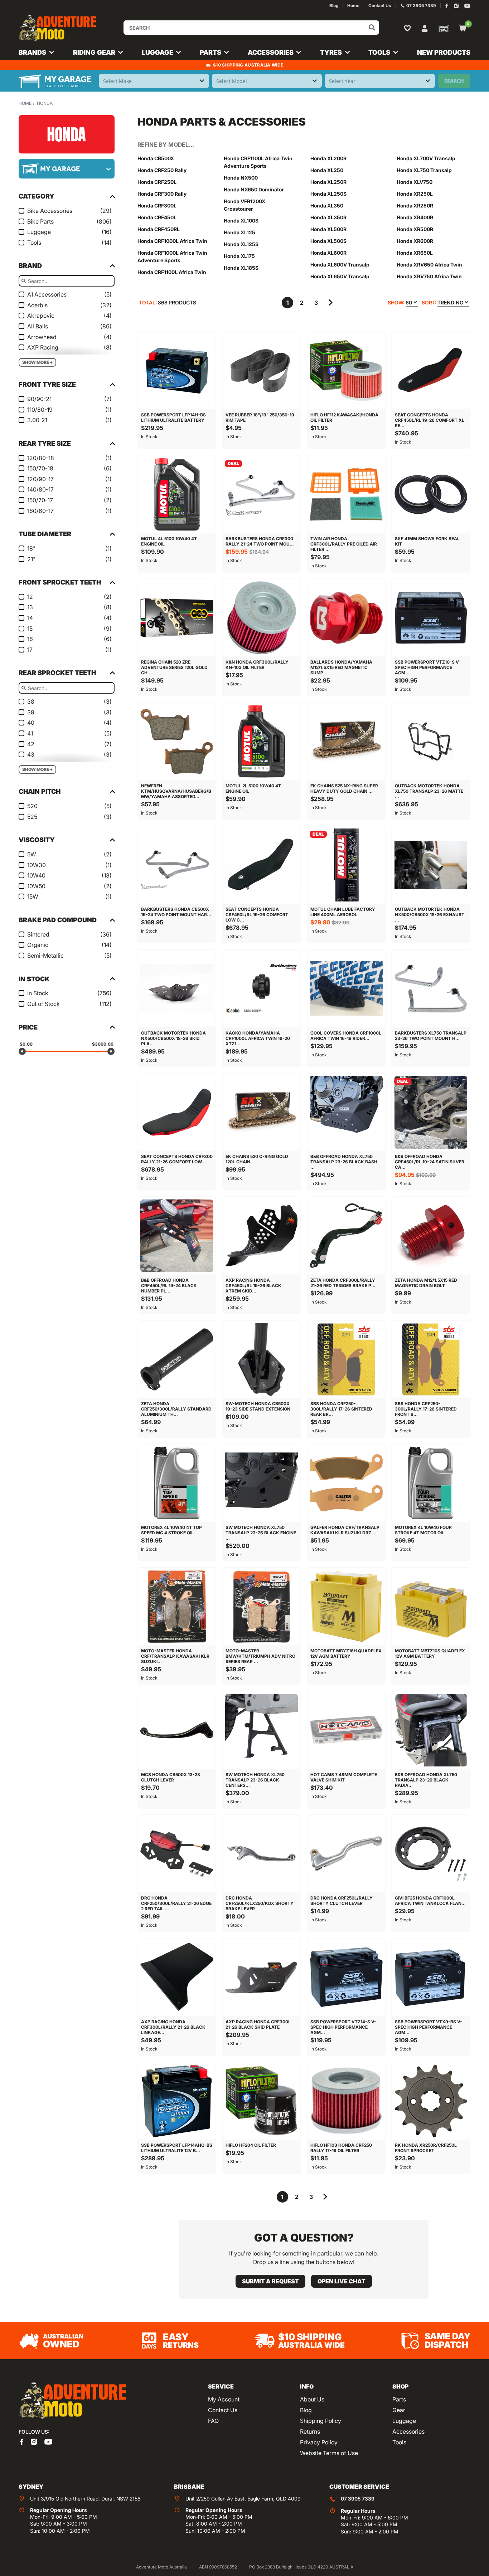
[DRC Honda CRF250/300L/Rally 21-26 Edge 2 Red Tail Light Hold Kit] (177, 1854)
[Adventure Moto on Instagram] (456, 6)
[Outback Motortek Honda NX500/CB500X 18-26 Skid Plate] (177, 988)
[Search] (372, 28)
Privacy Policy (319, 2442)
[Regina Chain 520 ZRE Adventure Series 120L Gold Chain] (177, 618)
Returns (310, 2431)
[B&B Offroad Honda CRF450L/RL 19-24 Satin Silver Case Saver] (431, 1112)
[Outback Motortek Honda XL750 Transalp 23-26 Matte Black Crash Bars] (431, 741)
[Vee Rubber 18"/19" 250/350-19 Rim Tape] (261, 371)
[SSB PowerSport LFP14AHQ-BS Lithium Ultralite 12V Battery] (177, 2101)
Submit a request (270, 2281)
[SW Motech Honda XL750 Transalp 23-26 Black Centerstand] (261, 1730)
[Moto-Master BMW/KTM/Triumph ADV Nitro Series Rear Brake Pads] (261, 1607)
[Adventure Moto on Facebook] (447, 6)
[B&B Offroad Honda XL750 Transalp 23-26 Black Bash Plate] (346, 1112)
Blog (306, 2410)
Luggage (404, 2421)
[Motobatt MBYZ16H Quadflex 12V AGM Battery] (346, 1607)
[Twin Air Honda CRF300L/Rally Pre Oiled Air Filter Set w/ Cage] (346, 494)
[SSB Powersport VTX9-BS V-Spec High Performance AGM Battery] (431, 1977)
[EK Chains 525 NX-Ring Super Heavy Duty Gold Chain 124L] (346, 741)
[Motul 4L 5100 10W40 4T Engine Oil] (177, 494)
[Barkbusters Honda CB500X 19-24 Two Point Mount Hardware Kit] (177, 865)
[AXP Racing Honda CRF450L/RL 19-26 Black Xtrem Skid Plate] (261, 1236)
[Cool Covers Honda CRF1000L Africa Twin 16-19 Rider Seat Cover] (346, 988)
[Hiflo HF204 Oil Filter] (261, 2101)
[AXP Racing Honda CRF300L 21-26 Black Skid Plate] (261, 1977)
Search (454, 81)
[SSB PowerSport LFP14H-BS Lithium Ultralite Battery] (177, 371)
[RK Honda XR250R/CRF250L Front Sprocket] (431, 2101)
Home (25, 103)
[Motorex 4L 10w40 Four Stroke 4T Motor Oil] (431, 1483)
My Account (224, 2399)
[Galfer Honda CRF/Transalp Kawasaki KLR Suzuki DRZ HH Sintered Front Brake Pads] (346, 1483)
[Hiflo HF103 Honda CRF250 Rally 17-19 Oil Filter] (346, 2101)
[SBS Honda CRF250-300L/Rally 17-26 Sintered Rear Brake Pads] (346, 1359)
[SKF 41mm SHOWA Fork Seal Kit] (431, 494)
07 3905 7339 (358, 2499)
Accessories (408, 2431)
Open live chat (342, 2281)
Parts (399, 2399)
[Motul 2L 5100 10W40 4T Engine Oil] (261, 741)
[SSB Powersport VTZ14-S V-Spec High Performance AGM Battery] (346, 1977)
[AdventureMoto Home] (72, 2401)
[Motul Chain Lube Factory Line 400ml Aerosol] (346, 865)
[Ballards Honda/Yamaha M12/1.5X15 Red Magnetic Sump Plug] (346, 618)
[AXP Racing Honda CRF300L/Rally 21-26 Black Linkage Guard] (177, 1977)
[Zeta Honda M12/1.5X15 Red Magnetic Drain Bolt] (431, 1236)
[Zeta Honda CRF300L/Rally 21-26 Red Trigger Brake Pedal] (346, 1236)
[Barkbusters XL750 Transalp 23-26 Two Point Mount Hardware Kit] (431, 988)
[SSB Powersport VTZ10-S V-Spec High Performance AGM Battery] (431, 618)
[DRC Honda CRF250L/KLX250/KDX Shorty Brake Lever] (261, 1854)
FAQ (213, 2421)
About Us (312, 2399)
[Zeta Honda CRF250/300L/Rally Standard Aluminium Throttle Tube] (177, 1359)
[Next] (330, 303)
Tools (399, 2442)
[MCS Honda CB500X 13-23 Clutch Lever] (177, 1730)
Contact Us (223, 2410)
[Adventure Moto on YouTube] (467, 6)
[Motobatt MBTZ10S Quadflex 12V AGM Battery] (431, 1607)
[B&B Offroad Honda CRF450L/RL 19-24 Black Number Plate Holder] (177, 1236)
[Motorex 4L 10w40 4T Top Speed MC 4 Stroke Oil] (177, 1483)
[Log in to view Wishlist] (409, 28)
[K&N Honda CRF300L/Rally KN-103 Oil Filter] (261, 618)
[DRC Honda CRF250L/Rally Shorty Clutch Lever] (346, 1854)
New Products (444, 52)
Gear (399, 2410)
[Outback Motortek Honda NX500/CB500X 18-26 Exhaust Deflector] (431, 865)
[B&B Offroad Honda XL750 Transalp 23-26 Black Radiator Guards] (431, 1730)
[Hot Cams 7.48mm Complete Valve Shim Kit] (346, 1730)
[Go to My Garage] (442, 28)
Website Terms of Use (329, 2453)
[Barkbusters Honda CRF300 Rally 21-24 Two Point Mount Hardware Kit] (261, 494)
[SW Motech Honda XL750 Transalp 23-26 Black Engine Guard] (261, 1483)
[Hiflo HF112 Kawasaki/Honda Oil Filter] (346, 371)
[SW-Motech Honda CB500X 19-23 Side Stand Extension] (261, 1359)
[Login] (425, 28)
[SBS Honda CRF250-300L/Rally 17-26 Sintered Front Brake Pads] (431, 1359)
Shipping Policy (321, 2421)
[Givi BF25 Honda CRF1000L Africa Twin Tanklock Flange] (431, 1854)
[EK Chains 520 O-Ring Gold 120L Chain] (261, 1112)
